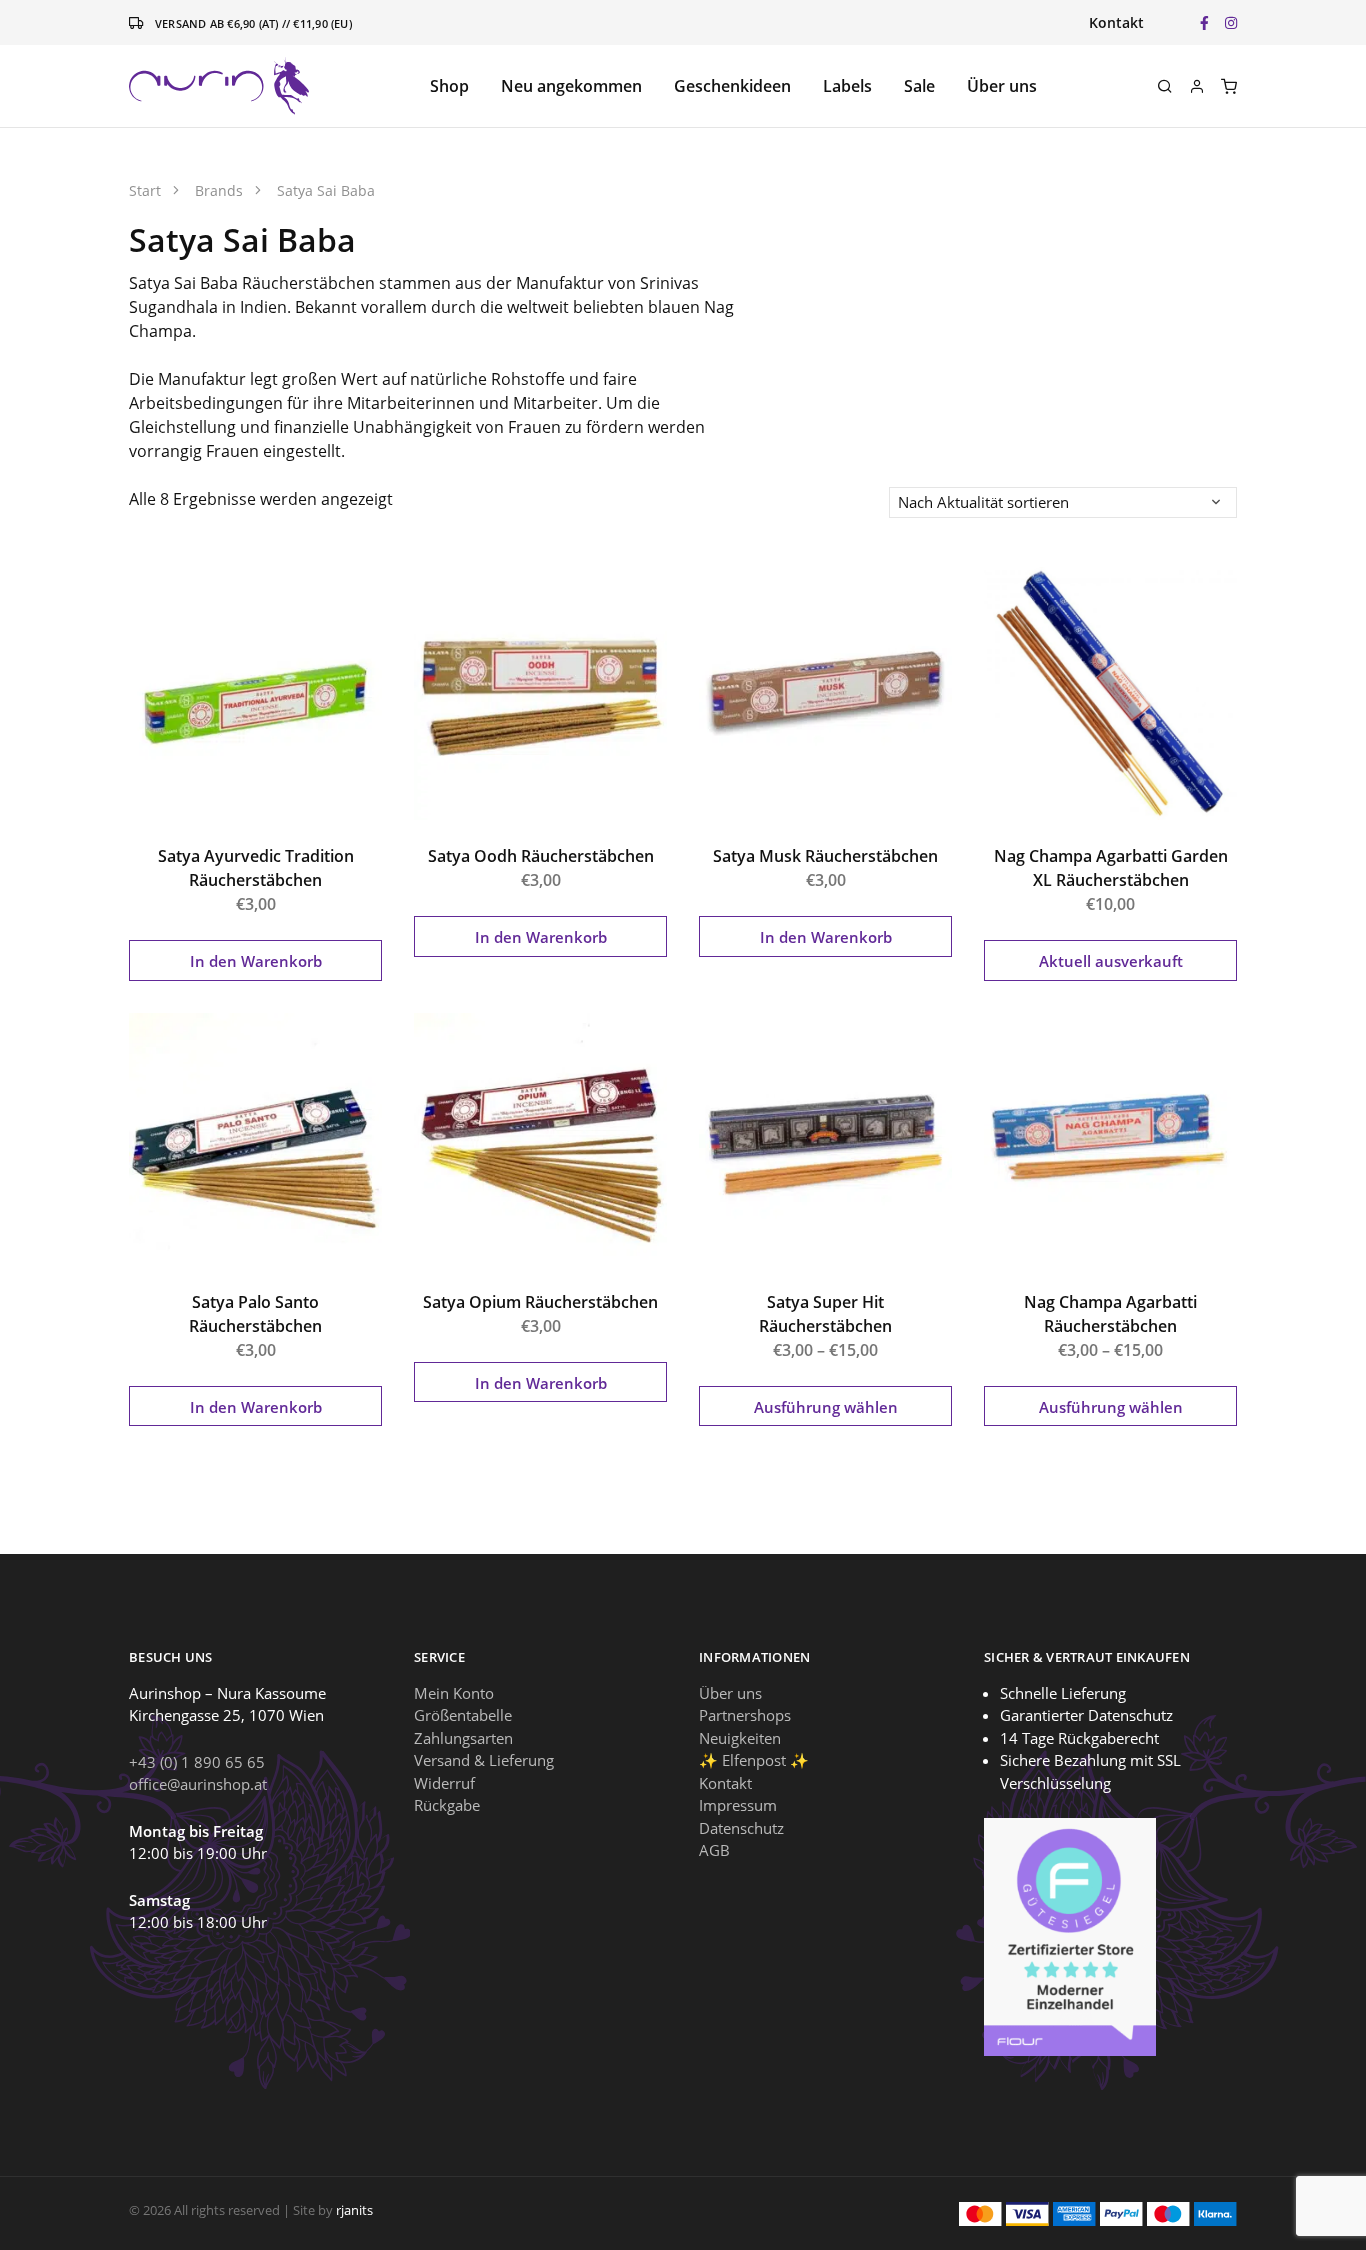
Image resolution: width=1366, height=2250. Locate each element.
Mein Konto (454, 1693)
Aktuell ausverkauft (1111, 961)
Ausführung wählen (826, 1407)
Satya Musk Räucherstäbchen (825, 856)
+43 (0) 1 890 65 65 (197, 1762)
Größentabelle (463, 1715)
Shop (449, 86)
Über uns (1002, 86)
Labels (847, 86)
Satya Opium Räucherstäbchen (540, 1302)
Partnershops (745, 1715)
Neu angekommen (571, 86)
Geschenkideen (732, 86)
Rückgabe (447, 1805)
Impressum (738, 1805)
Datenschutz (741, 1828)
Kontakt (1116, 22)
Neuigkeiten (740, 1738)
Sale (919, 86)
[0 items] (1229, 86)
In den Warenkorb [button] (256, 961)
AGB (714, 1850)
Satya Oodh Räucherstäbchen (541, 856)
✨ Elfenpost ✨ (754, 1760)
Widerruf (444, 1783)
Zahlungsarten (463, 1738)
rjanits (354, 2210)
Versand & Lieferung (484, 1760)
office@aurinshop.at (198, 1784)
